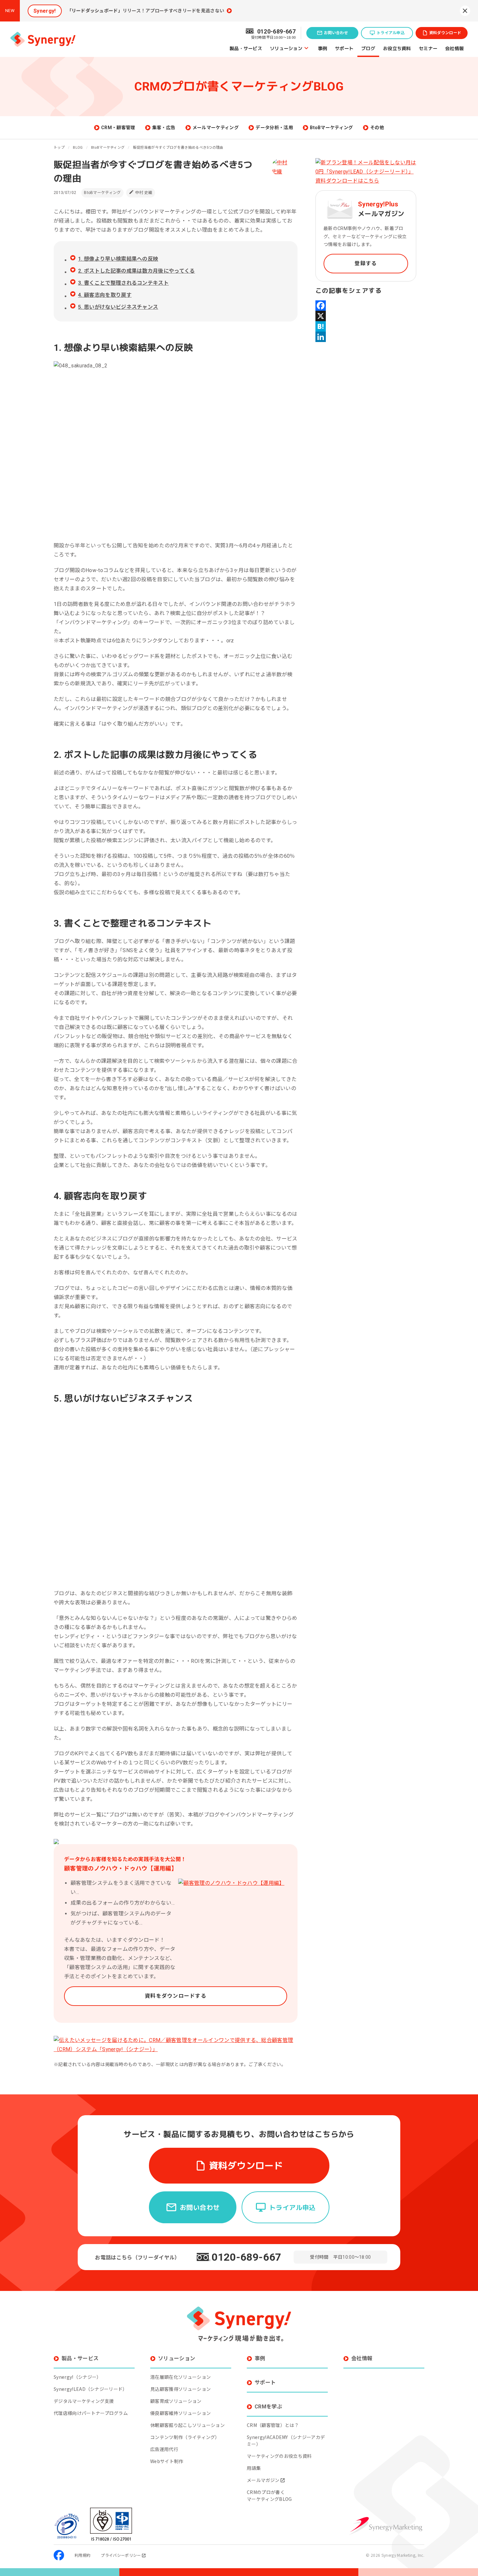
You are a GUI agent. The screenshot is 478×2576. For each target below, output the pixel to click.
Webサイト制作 (167, 2461)
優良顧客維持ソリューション (180, 2413)
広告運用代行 (164, 2449)
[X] (366, 316)
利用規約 (82, 2555)
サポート (344, 48)
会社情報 (454, 48)
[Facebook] (366, 306)
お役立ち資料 (397, 48)
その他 (377, 128)
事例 (323, 48)
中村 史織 (144, 193)
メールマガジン (263, 2480)
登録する (366, 263)
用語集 (254, 2468)
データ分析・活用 (274, 128)
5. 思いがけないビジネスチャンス (118, 307)
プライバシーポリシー (121, 2555)
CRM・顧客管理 (118, 128)
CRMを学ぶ (268, 2407)
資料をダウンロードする (176, 1996)
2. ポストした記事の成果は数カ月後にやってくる (137, 271)
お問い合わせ (336, 33)
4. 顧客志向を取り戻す (105, 295)
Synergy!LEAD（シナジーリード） (91, 2389)
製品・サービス (246, 48)
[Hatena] (366, 326)
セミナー (428, 48)
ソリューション (286, 48)
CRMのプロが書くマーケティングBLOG (269, 2495)
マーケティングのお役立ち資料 (279, 2456)
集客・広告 (164, 128)
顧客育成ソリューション (176, 2401)
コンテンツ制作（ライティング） (185, 2437)
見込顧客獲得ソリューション (180, 2389)
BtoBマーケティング (332, 128)
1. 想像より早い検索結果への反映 (118, 259)
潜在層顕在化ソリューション (180, 2377)
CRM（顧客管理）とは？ (273, 2425)
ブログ (368, 48)
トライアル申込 (391, 33)
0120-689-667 (246, 2257)
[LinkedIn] (366, 337)
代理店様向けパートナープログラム (91, 2413)
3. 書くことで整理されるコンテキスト (123, 283)
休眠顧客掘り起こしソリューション (187, 2425)
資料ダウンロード (445, 33)
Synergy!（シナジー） (77, 2377)
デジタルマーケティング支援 (84, 2401)
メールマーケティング (216, 128)
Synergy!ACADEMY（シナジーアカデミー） (286, 2440)
